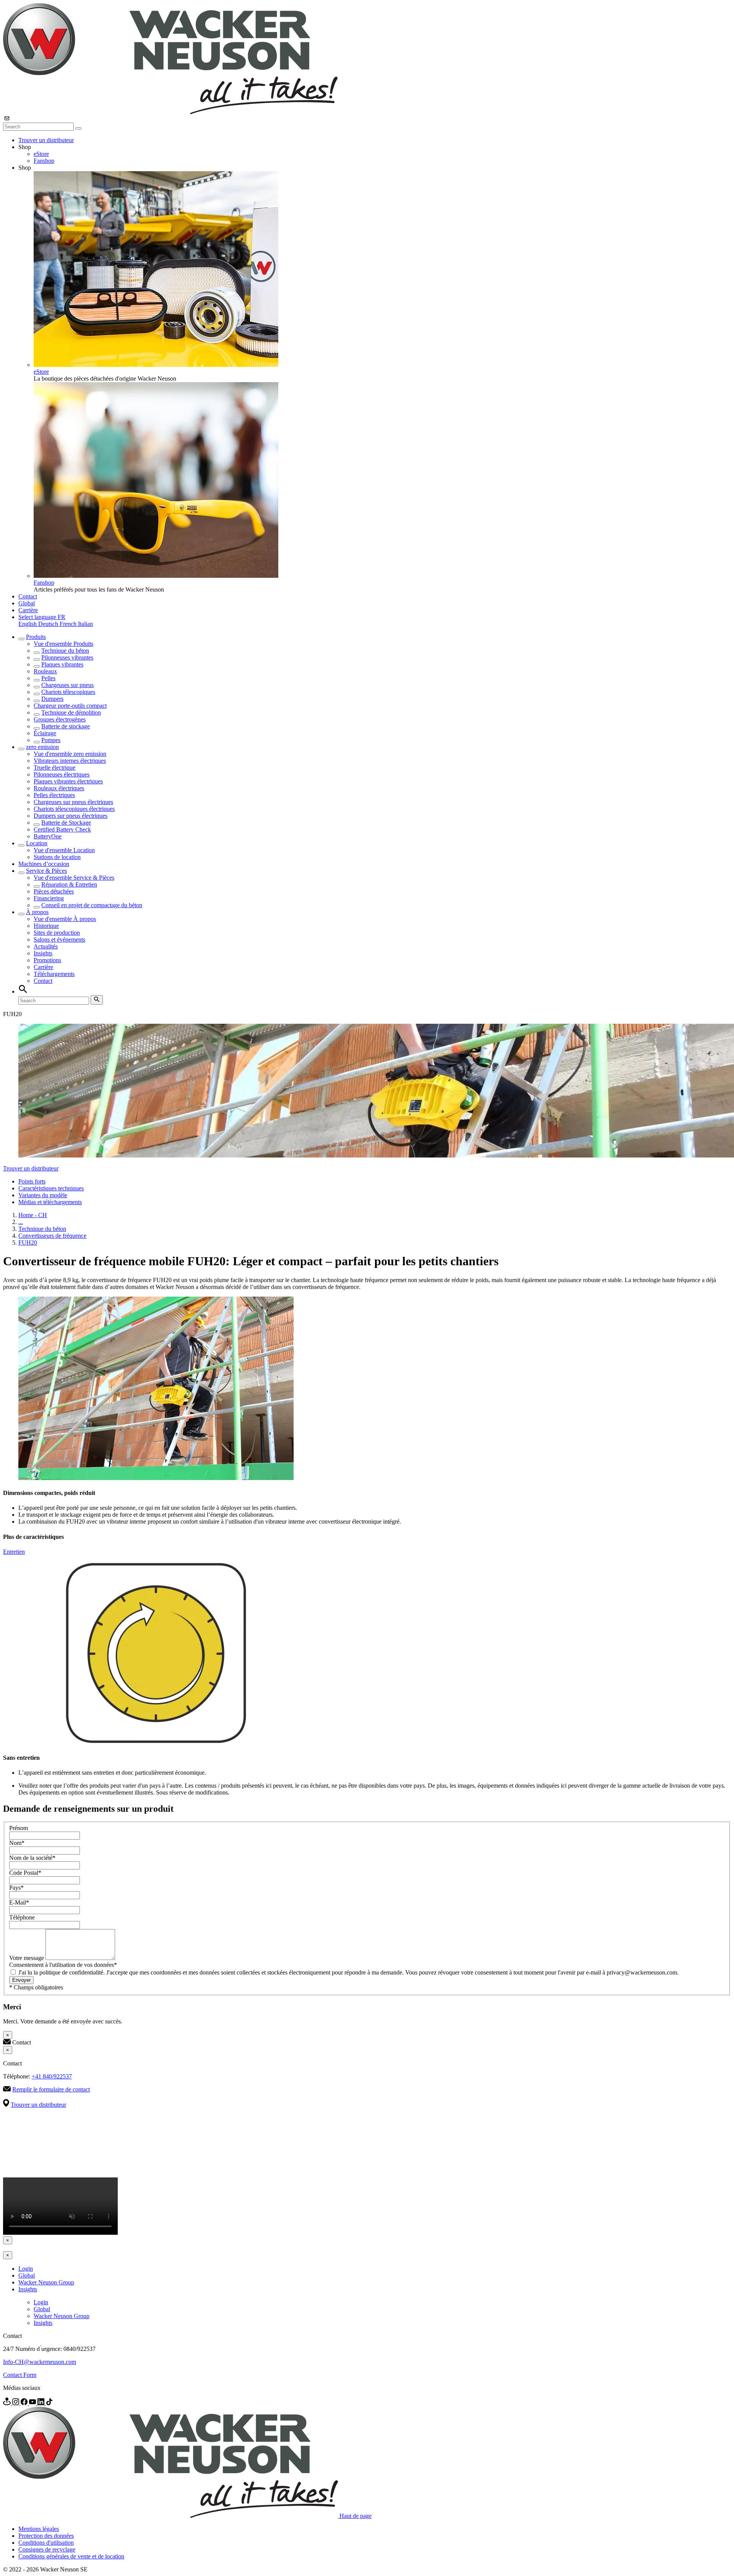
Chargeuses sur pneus (67, 685)
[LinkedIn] (42, 2403)
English (28, 624)
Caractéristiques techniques (51, 1188)
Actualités (46, 946)
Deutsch (49, 624)
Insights (43, 953)
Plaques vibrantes (62, 664)
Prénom (19, 1828)
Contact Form (20, 2375)
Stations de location (57, 857)
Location (37, 843)
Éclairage (45, 733)
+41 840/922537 (52, 2076)
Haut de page (356, 2516)
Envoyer (21, 1980)
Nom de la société (32, 1858)
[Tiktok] (49, 2403)
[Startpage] (170, 112)
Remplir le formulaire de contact (51, 2089)
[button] (42, 617)
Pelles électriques (54, 795)
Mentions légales (39, 2529)
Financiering (49, 898)
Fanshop (44, 161)
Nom (17, 1843)
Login (26, 2269)
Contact (28, 596)
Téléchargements (54, 974)
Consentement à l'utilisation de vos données (63, 1965)
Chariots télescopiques (68, 692)
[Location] (8, 2403)
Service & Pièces (46, 871)
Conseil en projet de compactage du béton (92, 905)
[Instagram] (16, 2403)
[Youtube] (33, 2403)
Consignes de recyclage (47, 2549)
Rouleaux (45, 671)
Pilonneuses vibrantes (67, 657)
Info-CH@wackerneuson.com (40, 2362)
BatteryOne (48, 836)
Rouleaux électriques (59, 788)
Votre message (27, 1958)
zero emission (42, 747)
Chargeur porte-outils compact (70, 706)
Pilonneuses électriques (62, 774)
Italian (85, 624)
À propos (37, 912)
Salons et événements (59, 939)
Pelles (48, 678)
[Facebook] (25, 2403)
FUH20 (28, 1243)
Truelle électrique (54, 768)
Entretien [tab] (14, 1552)
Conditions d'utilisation (46, 2543)
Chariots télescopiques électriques (74, 809)
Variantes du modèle (43, 1195)
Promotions (47, 960)
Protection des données (46, 2536)
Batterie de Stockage (66, 823)
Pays (16, 1888)
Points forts (32, 1181)
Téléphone (22, 1917)
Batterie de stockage (66, 726)
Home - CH (33, 1215)
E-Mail (19, 1902)
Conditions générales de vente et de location (71, 2556)
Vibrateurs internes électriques (70, 761)
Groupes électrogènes (60, 719)
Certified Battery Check (62, 829)
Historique (46, 926)
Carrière (28, 610)
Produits (36, 637)
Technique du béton (65, 651)
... (21, 1222)
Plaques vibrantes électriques (68, 781)
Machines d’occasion (44, 864)
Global (27, 603)
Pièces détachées (54, 891)
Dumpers (52, 699)
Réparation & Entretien (69, 884)
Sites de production (57, 933)
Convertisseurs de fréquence (52, 1236)
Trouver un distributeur (46, 140)
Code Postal (25, 1873)
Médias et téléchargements (50, 1202)
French (69, 624)
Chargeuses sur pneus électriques (73, 802)
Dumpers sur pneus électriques (71, 816)
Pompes (51, 740)
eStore (41, 154)
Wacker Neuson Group (46, 2282)
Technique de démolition (71, 712)
